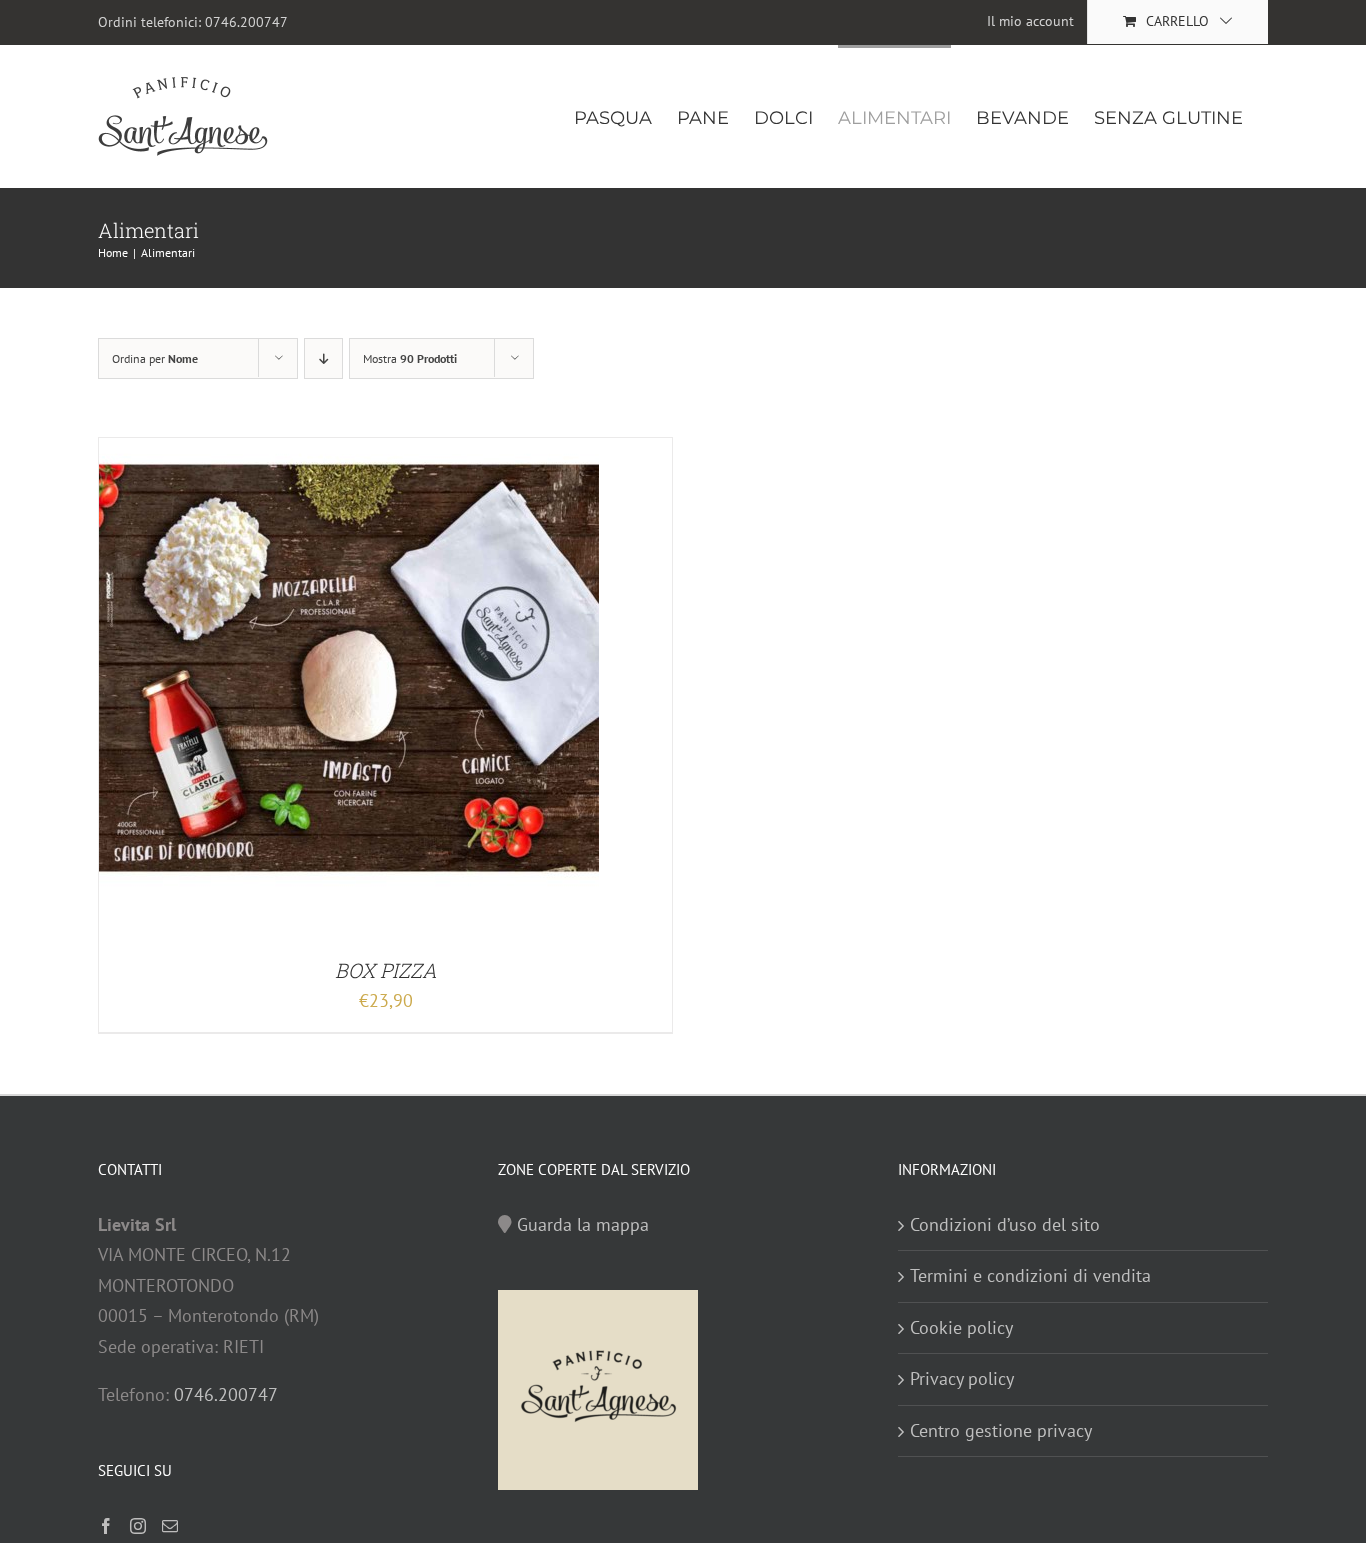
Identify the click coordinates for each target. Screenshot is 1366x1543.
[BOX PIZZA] (349, 452)
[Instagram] (138, 1526)
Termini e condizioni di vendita (1030, 1275)
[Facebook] (106, 1526)
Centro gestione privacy (1001, 1430)
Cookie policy (961, 1327)
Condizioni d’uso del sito (1005, 1224)
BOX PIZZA (386, 970)
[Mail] (170, 1526)
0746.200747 (246, 22)
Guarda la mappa (583, 1224)
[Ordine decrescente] (323, 358)
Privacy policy (962, 1378)
